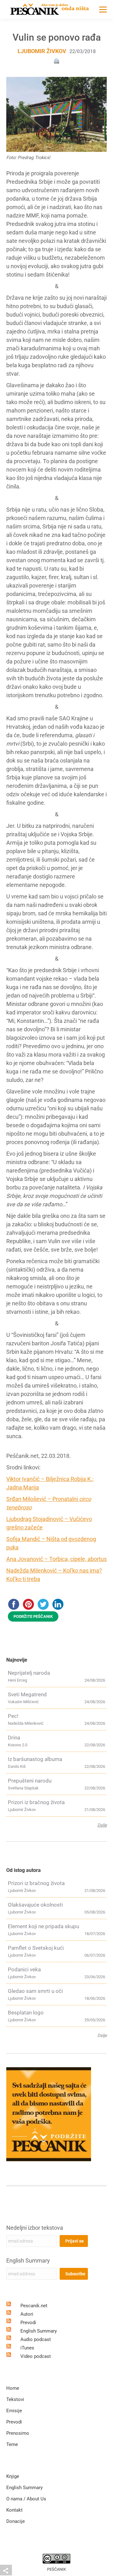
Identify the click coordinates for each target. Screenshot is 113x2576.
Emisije (14, 2411)
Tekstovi (15, 2399)
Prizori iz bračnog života (36, 1802)
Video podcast (36, 2356)
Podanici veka (24, 1969)
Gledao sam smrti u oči (35, 1991)
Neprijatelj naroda (29, 1673)
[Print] (56, 61)
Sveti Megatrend (27, 1694)
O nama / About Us (26, 2499)
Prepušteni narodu (30, 1781)
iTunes (27, 2348)
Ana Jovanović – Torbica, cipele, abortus (56, 1559)
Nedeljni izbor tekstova (35, 2228)
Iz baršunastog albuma (35, 1759)
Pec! (13, 1716)
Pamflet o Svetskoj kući (36, 1948)
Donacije (16, 2521)
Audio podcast (36, 2339)
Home (13, 2388)
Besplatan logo (26, 2013)
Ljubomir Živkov (42, 51)
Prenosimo (18, 2433)
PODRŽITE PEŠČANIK (33, 1616)
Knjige (13, 2476)
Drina (14, 1738)
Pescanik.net (34, 2306)
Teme (12, 2444)
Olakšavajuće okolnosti (35, 1905)
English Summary (28, 2261)
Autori (27, 2314)
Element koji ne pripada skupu (43, 1926)
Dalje (102, 1825)
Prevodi (28, 2323)
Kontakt (14, 2510)
